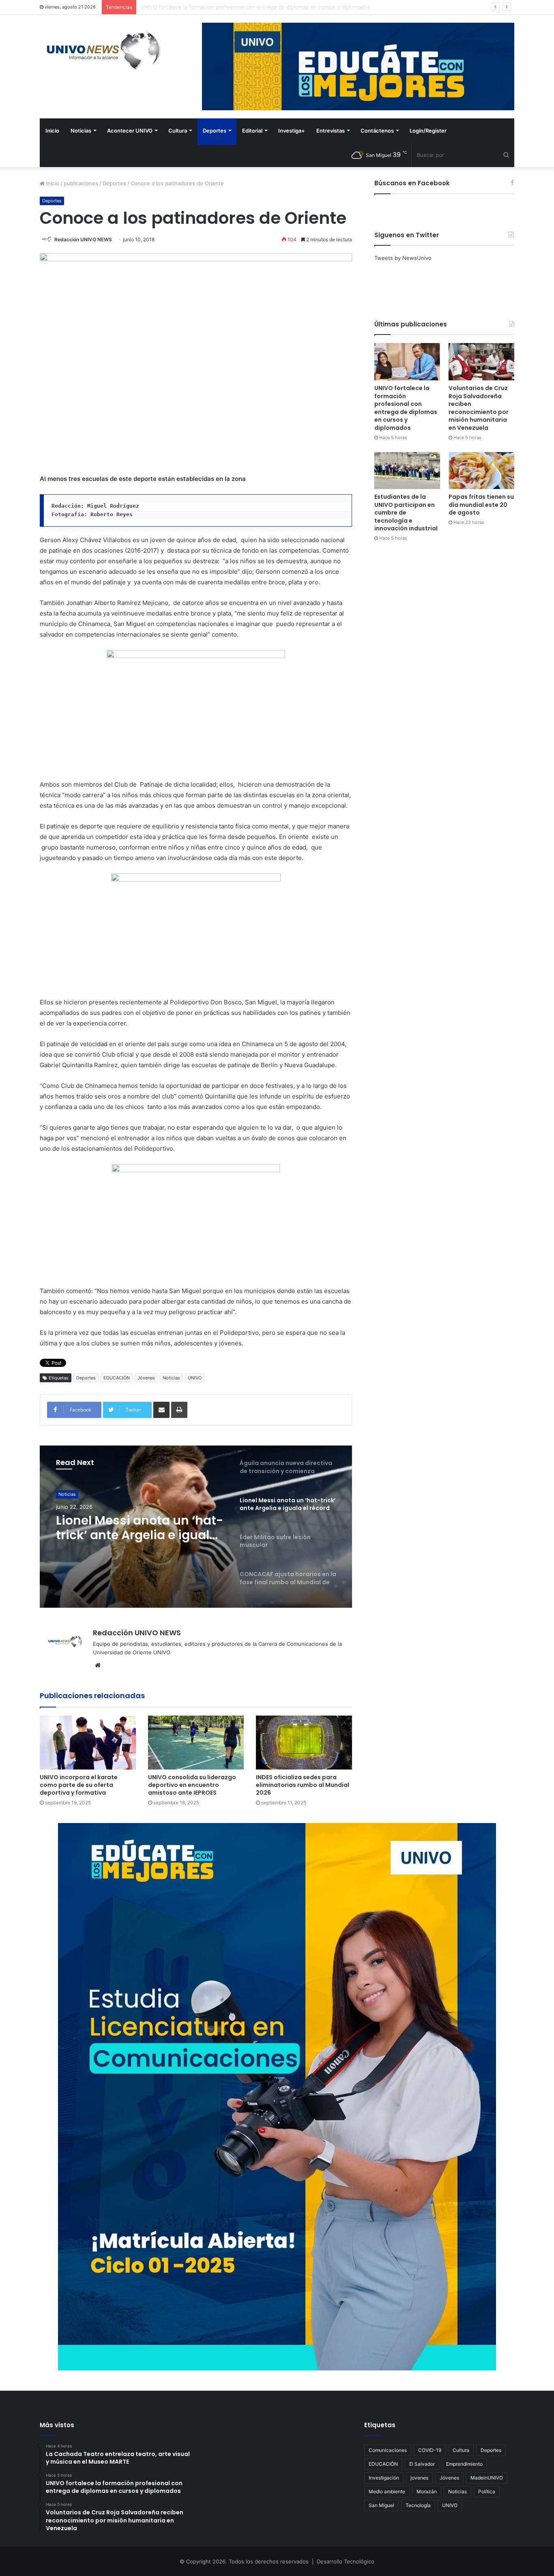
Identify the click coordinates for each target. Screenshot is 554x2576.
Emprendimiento (464, 2464)
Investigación (384, 2478)
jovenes (419, 2478)
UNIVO (195, 1378)
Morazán (427, 2491)
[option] (196, 1527)
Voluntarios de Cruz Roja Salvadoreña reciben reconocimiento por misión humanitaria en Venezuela (266, 7)
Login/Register (428, 131)
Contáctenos (377, 131)
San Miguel (381, 2505)
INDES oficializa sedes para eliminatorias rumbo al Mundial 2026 (303, 1785)
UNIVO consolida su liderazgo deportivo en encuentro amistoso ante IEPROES (192, 1785)
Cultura (178, 131)
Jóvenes (146, 1378)
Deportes (215, 131)
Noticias (81, 131)
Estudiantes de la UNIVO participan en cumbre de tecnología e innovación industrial (406, 513)
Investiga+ (292, 131)
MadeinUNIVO (487, 2478)
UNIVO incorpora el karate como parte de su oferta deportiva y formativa (79, 1785)
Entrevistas (331, 131)
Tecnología (418, 2505)
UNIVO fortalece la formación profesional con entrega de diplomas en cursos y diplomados (406, 408)
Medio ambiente (387, 2491)
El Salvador (422, 2464)
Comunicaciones (388, 2450)
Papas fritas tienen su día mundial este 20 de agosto (481, 505)
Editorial (252, 131)
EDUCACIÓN (117, 1378)
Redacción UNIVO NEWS (83, 239)
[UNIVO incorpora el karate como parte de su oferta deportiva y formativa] (88, 1743)
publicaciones (81, 183)
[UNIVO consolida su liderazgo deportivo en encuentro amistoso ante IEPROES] (196, 1743)
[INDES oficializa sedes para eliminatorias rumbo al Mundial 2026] (304, 1743)
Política (487, 2491)
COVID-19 (430, 2450)
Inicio (52, 131)
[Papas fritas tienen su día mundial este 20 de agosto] (481, 471)
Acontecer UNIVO (130, 131)
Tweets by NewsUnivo (403, 258)
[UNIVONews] (101, 51)
